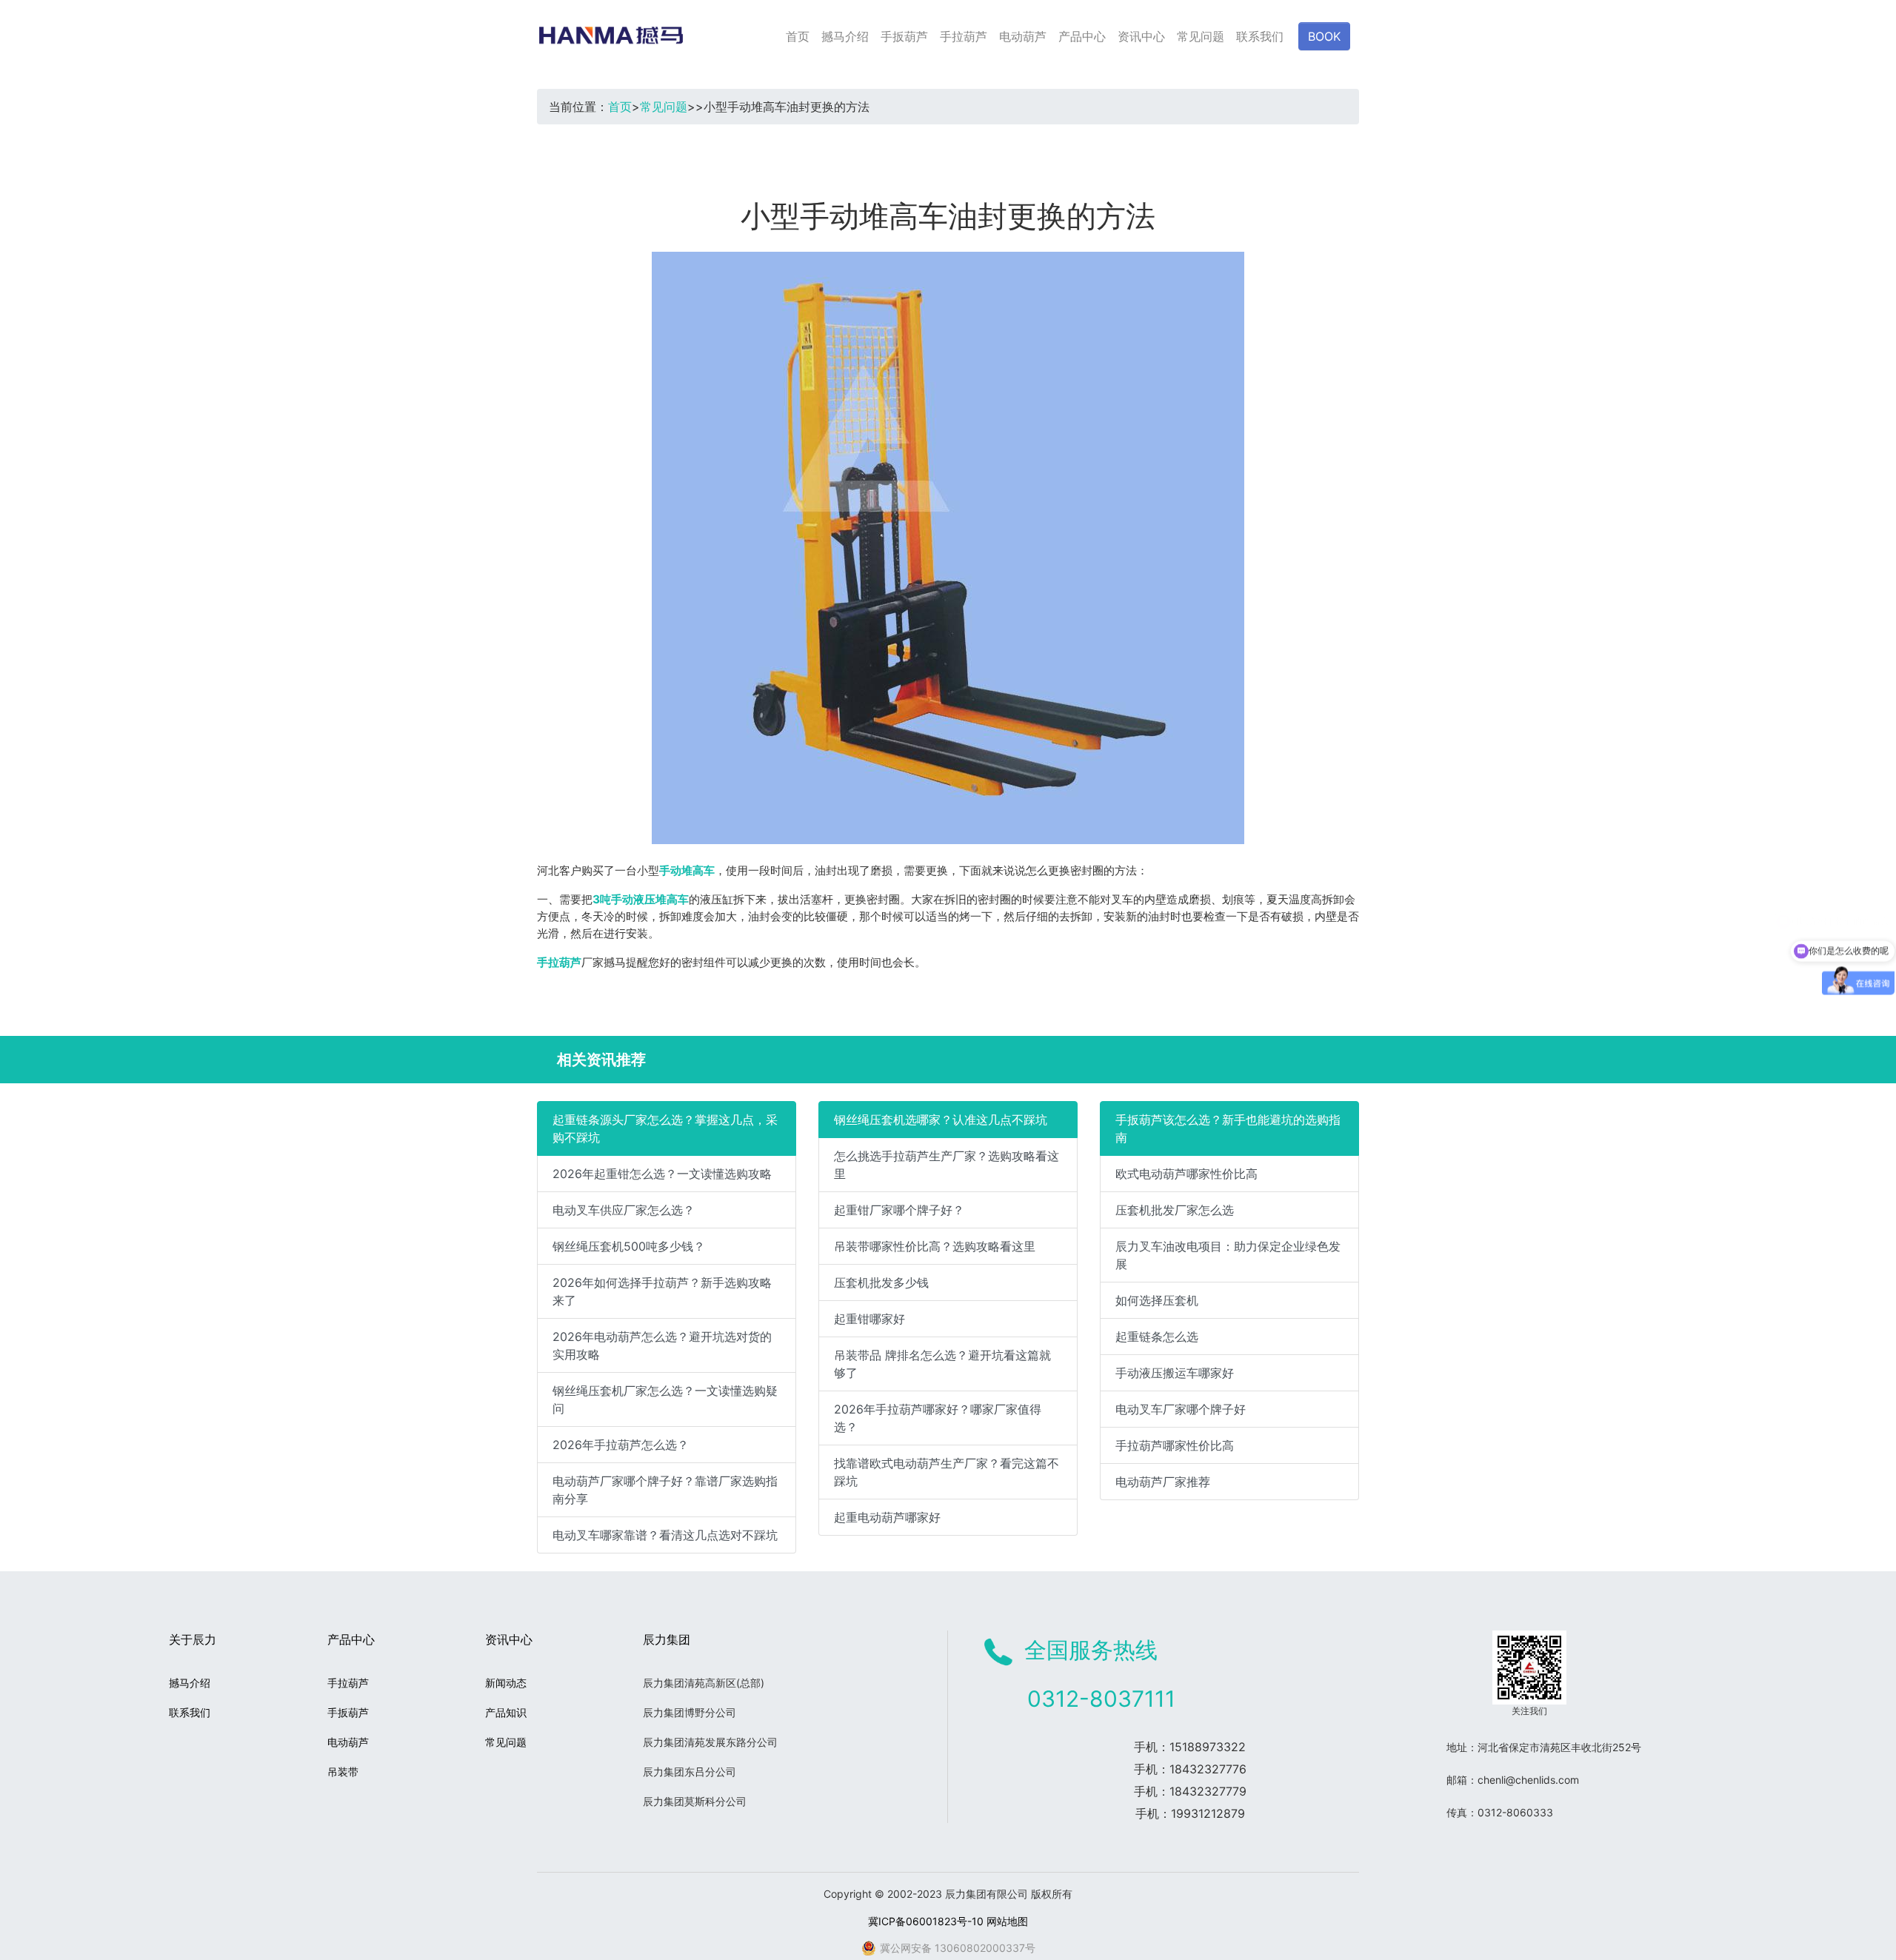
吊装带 (343, 1772)
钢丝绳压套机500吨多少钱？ (629, 1246)
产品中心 (1082, 36)
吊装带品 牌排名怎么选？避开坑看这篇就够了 (942, 1364)
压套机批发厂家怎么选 (1175, 1210)
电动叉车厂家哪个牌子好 (1181, 1409)
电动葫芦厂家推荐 (1163, 1482)
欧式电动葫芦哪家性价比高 (1186, 1174)
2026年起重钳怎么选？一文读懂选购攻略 (662, 1174)
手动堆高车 (687, 870)
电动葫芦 (1023, 36)
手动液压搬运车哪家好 (1175, 1373)
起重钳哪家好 (869, 1319)
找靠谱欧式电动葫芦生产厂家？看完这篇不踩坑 (947, 1472)
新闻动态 (506, 1683)
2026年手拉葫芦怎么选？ (621, 1445)
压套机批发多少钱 (881, 1282)
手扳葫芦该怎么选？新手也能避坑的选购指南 (1228, 1128)
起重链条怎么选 (1157, 1337)
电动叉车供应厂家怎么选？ (624, 1210)
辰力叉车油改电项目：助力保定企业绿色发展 (1228, 1255)
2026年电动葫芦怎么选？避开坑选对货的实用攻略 (662, 1345)
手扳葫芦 (904, 36)
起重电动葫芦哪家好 (887, 1517)
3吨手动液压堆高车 (641, 899)
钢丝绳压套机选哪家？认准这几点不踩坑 (941, 1120)
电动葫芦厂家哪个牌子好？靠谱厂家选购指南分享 (665, 1490)
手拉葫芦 (964, 36)
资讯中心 (1141, 36)
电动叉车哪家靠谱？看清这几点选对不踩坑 (665, 1535)
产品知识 (506, 1712)
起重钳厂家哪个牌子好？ (899, 1210)
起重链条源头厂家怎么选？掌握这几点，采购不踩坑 (665, 1128)
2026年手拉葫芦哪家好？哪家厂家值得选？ (938, 1418)
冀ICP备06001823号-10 (926, 1921)
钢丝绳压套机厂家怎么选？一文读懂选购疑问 (665, 1399)
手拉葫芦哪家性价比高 (1175, 1445)
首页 (798, 36)
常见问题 (1201, 36)
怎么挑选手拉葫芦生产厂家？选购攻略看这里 (947, 1165)
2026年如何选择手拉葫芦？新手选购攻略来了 (662, 1291)
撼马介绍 (845, 36)
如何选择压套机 (1157, 1300)
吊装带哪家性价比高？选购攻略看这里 (935, 1246)
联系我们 (1260, 36)
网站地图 (1007, 1921)
